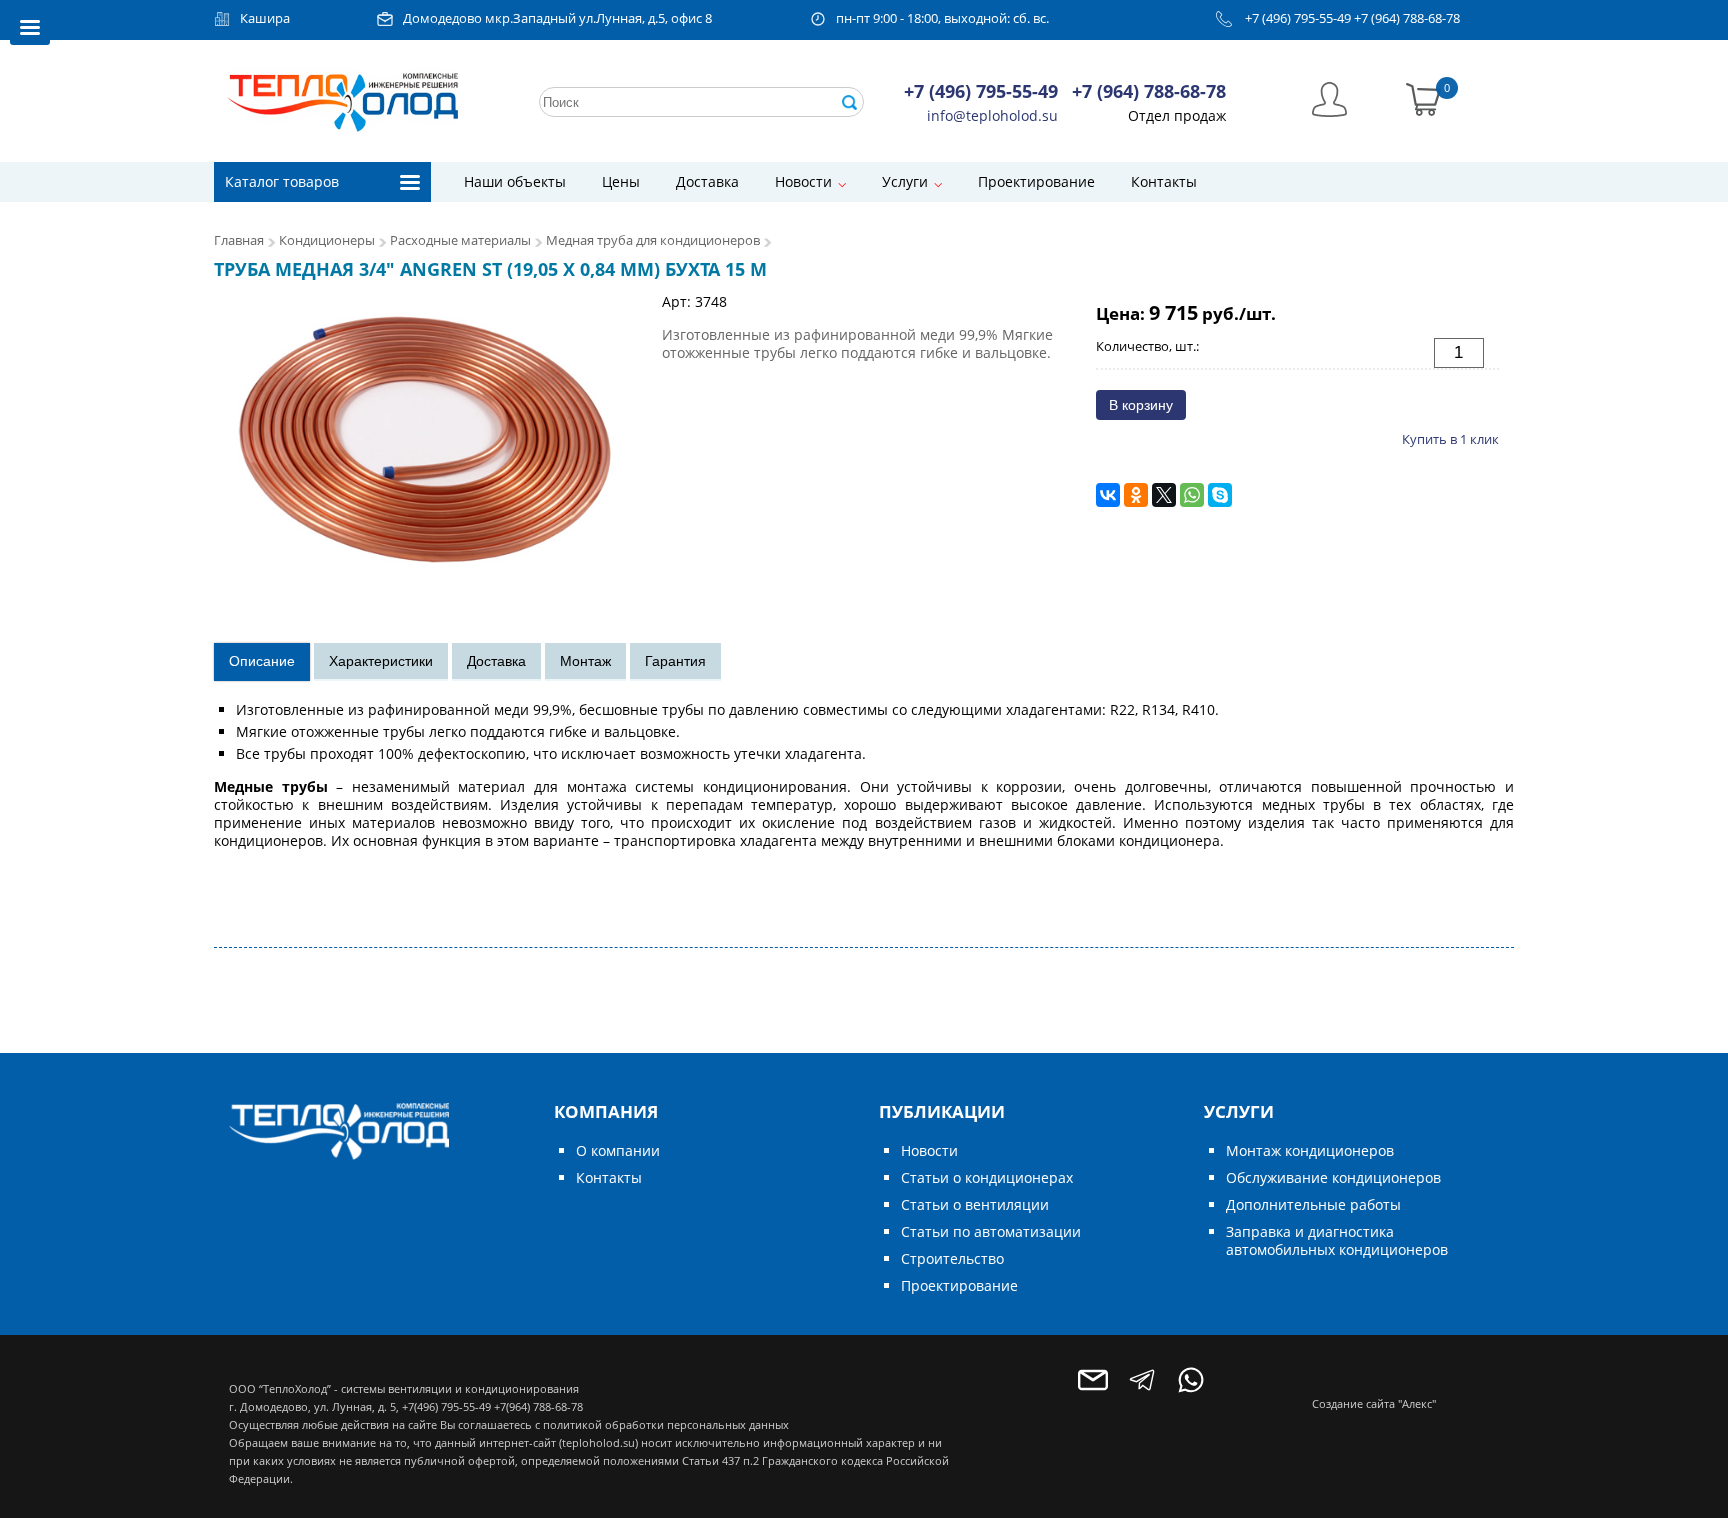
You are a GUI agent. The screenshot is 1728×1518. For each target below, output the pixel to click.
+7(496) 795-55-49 (446, 1406)
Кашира (265, 18)
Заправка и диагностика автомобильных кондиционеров (1337, 1240)
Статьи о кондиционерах (987, 1177)
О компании (618, 1150)
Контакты (1164, 181)
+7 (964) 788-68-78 (1407, 18)
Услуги (905, 181)
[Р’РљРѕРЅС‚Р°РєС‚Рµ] (1108, 495)
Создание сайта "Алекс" (1374, 1403)
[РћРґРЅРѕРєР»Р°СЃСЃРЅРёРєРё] (1136, 495)
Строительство (952, 1258)
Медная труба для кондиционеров (653, 240)
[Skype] (1220, 495)
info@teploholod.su (992, 115)
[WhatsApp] (1192, 495)
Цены (621, 181)
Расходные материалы (460, 240)
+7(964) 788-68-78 (538, 1406)
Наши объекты (515, 181)
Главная (239, 240)
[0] (1423, 97)
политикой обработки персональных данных (666, 1424)
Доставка (707, 181)
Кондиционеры (327, 240)
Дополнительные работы (1313, 1204)
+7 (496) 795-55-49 (1298, 18)
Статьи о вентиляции (975, 1204)
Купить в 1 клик (1450, 439)
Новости (803, 181)
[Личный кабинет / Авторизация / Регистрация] (1329, 97)
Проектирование (1036, 181)
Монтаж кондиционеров (1310, 1150)
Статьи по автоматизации (991, 1231)
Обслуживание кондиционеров (1333, 1177)
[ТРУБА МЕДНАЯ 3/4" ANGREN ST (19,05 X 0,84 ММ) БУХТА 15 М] (428, 436)
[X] (1164, 495)
